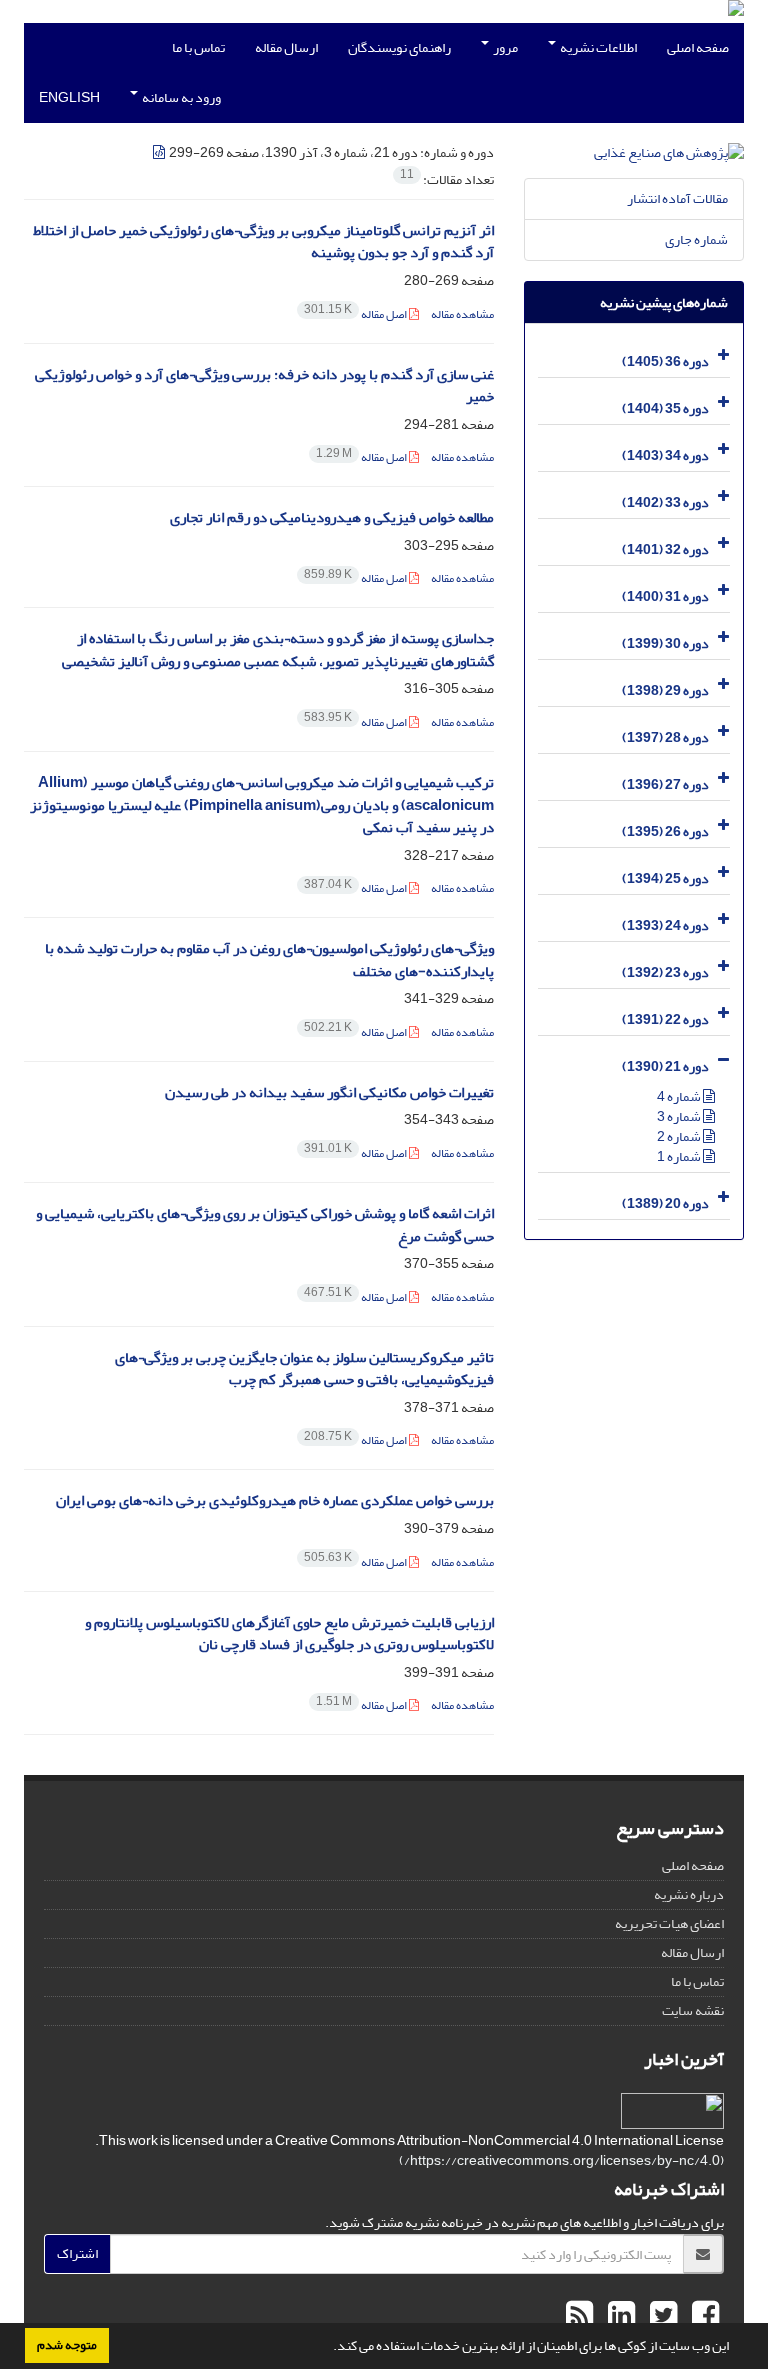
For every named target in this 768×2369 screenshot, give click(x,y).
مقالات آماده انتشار (677, 198)
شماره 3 (680, 1116)
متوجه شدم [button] (67, 2345)
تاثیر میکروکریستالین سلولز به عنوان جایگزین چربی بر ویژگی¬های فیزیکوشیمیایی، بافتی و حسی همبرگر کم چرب (304, 1369)
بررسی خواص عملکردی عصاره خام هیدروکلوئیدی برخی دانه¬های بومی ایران (275, 1500)
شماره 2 (680, 1136)
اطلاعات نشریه (597, 47)
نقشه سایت (693, 2010)
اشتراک (77, 2253)
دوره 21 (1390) (665, 1066)
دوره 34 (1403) (665, 455)
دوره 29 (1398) (665, 690)
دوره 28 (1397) (665, 737)
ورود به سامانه (180, 97)
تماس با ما (198, 47)
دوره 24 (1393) (665, 925)
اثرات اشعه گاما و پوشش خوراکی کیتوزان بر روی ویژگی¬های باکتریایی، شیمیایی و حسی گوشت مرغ (265, 1225)
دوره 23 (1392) (665, 972)
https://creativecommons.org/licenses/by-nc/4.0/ (562, 2160)
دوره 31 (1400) (665, 596)
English (69, 97)
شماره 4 (680, 1096)
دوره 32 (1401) (665, 549)
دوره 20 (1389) (665, 1203)
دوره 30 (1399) (665, 643)
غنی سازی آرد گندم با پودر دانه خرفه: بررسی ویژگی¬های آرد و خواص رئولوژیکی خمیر (264, 386)
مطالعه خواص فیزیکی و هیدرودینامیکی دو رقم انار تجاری (332, 517)
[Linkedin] (619, 2316)
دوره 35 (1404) (665, 408)
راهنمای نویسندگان (399, 47)
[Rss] (579, 2316)
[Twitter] (661, 2316)
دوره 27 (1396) (665, 784)
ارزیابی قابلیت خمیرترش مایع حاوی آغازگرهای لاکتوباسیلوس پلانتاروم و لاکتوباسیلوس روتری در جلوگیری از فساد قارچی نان (289, 1634)
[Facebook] (703, 2316)
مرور (504, 47)
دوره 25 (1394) (665, 878)
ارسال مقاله (286, 47)
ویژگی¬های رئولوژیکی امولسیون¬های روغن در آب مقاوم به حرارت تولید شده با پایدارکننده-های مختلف (269, 960)
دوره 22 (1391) (665, 1019)
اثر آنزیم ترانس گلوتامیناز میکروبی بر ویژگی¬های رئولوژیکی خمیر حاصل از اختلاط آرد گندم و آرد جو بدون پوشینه (263, 242)
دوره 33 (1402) (665, 502)
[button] (328, 2348)
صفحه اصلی (698, 47)
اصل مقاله (356, 314)
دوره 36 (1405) (665, 361)
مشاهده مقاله (462, 314)
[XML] (160, 152)
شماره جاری (696, 239)
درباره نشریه (689, 1894)
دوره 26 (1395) (665, 831)
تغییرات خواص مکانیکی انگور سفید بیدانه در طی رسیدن (329, 1092)
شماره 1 (680, 1156)
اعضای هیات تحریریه (669, 1923)
